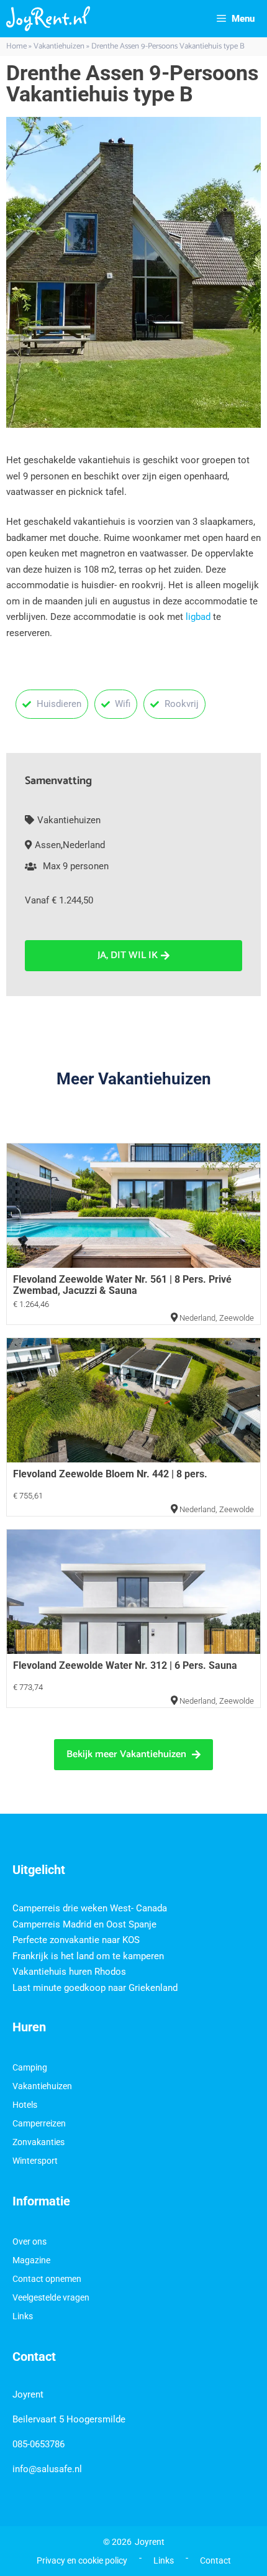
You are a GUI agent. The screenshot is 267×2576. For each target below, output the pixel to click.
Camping (30, 2067)
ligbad (199, 617)
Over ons (29, 2241)
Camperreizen (39, 2123)
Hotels (25, 2105)
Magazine (31, 2260)
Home (16, 46)
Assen (48, 845)
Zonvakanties (38, 2142)
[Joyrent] (48, 19)
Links (23, 2316)
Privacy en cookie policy (82, 2560)
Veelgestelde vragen (51, 2297)
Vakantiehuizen (59, 46)
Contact (215, 2560)
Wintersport (35, 2161)
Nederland (84, 845)
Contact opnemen (47, 2279)
